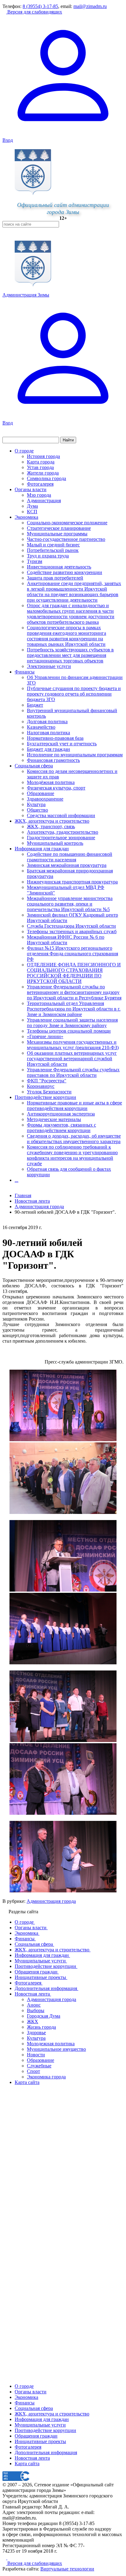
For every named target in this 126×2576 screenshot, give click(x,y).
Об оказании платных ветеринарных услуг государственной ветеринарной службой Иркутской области (72, 1059)
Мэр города (39, 495)
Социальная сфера (34, 766)
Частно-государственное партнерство (66, 539)
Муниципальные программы (57, 534)
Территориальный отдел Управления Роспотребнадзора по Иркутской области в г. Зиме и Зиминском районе (74, 1009)
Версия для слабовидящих (34, 12)
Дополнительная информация (46, 2452)
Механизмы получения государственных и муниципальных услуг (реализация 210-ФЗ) (73, 1045)
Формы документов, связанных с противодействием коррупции (61, 1128)
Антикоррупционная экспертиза (61, 1114)
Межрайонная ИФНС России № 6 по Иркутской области (66, 940)
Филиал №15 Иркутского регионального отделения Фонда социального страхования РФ (72, 954)
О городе (24, 451)
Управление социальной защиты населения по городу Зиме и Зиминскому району (72, 1023)
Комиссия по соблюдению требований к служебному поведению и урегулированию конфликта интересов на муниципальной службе (72, 1155)
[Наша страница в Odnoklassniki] (5, 2558)
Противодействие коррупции (45, 1097)
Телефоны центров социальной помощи (69, 1031)
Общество (37, 810)
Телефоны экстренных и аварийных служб (72, 931)
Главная (23, 1195)
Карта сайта (27, 2463)
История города (43, 456)
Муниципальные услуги (40, 2425)
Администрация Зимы (26, 295)
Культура (36, 804)
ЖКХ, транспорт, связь (51, 826)
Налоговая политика (48, 733)
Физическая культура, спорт (56, 788)
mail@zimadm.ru (90, 6)
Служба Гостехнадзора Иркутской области (71, 926)
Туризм (35, 561)
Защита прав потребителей (55, 578)
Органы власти (31, 489)
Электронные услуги (49, 666)
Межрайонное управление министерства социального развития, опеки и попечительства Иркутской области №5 (70, 904)
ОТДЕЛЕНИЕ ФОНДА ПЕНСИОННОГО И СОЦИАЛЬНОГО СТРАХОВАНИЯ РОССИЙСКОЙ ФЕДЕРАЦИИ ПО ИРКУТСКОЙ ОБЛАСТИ (74, 973)
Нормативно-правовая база (55, 738)
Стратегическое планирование (59, 528)
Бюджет (35, 705)
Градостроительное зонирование (61, 838)
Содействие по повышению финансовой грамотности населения (70, 857)
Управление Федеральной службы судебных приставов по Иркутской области (73, 1072)
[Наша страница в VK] (9, 2558)
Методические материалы (54, 1119)
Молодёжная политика (51, 782)
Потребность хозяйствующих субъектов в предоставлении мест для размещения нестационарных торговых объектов (70, 655)
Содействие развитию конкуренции (65, 572)
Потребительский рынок (53, 550)
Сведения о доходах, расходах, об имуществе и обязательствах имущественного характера (74, 1139)
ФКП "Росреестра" (47, 1081)
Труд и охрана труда (48, 556)
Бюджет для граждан (48, 749)
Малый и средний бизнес (53, 545)
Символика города (46, 478)
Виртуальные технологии (67, 2569)
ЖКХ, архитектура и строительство (52, 821)
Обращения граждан (36, 2436)
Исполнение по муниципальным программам (75, 755)
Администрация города (51, 1901)
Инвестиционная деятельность (59, 567)
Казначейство (41, 727)
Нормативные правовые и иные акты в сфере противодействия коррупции (74, 1106)
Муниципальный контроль (55, 843)
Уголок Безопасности (49, 1092)
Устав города (40, 467)
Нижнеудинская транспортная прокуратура (72, 882)
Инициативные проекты (40, 2441)
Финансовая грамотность (53, 760)
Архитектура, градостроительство (63, 832)
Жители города (43, 473)
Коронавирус (41, 1086)
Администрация (44, 500)
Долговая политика (47, 722)
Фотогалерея (40, 484)
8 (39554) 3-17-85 (40, 6)
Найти (68, 440)
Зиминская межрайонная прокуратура (67, 865)
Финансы (25, 672)
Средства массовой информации (61, 815)
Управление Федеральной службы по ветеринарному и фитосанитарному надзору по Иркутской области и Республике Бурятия (74, 992)
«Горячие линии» (45, 1036)
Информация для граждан (42, 849)
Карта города (41, 462)
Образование (41, 793)
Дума (32, 506)
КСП (32, 512)
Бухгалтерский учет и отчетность (62, 744)
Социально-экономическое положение (67, 523)
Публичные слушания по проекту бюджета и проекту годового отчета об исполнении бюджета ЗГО (74, 694)
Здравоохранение (45, 799)
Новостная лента (32, 1201)
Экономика (26, 517)
